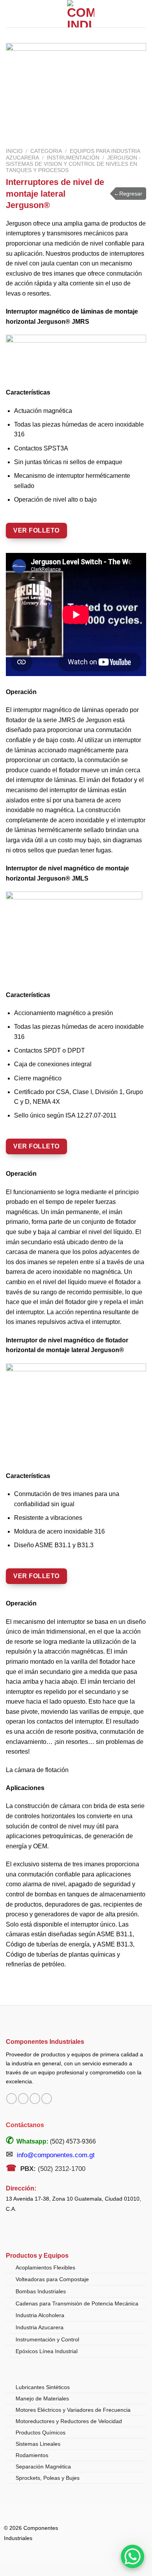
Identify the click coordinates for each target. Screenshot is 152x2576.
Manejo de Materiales (42, 2398)
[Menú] (11, 13)
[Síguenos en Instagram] (23, 2099)
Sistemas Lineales (38, 2444)
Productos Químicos (41, 2432)
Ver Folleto (36, 530)
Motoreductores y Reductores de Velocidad (69, 2421)
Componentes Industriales (45, 2041)
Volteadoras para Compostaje (52, 2279)
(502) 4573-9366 (73, 2141)
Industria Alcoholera (40, 2315)
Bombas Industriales (41, 2291)
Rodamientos (32, 2455)
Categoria (46, 151)
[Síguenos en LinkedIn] (47, 2099)
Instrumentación (73, 158)
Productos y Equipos (37, 2256)
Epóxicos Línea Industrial (47, 2351)
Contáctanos (25, 2125)
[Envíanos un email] (35, 2099)
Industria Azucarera (40, 2327)
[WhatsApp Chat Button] (133, 2556)
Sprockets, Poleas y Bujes (48, 2478)
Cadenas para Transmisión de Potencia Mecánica (77, 2303)
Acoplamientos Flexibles (45, 2267)
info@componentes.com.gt (56, 2155)
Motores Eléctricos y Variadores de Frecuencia (73, 2410)
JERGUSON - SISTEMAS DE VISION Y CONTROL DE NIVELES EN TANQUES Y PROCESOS (73, 164)
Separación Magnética (43, 2467)
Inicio (14, 151)
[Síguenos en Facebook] (11, 2099)
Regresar (128, 194)
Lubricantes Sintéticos (43, 2387)
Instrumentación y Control (47, 2339)
